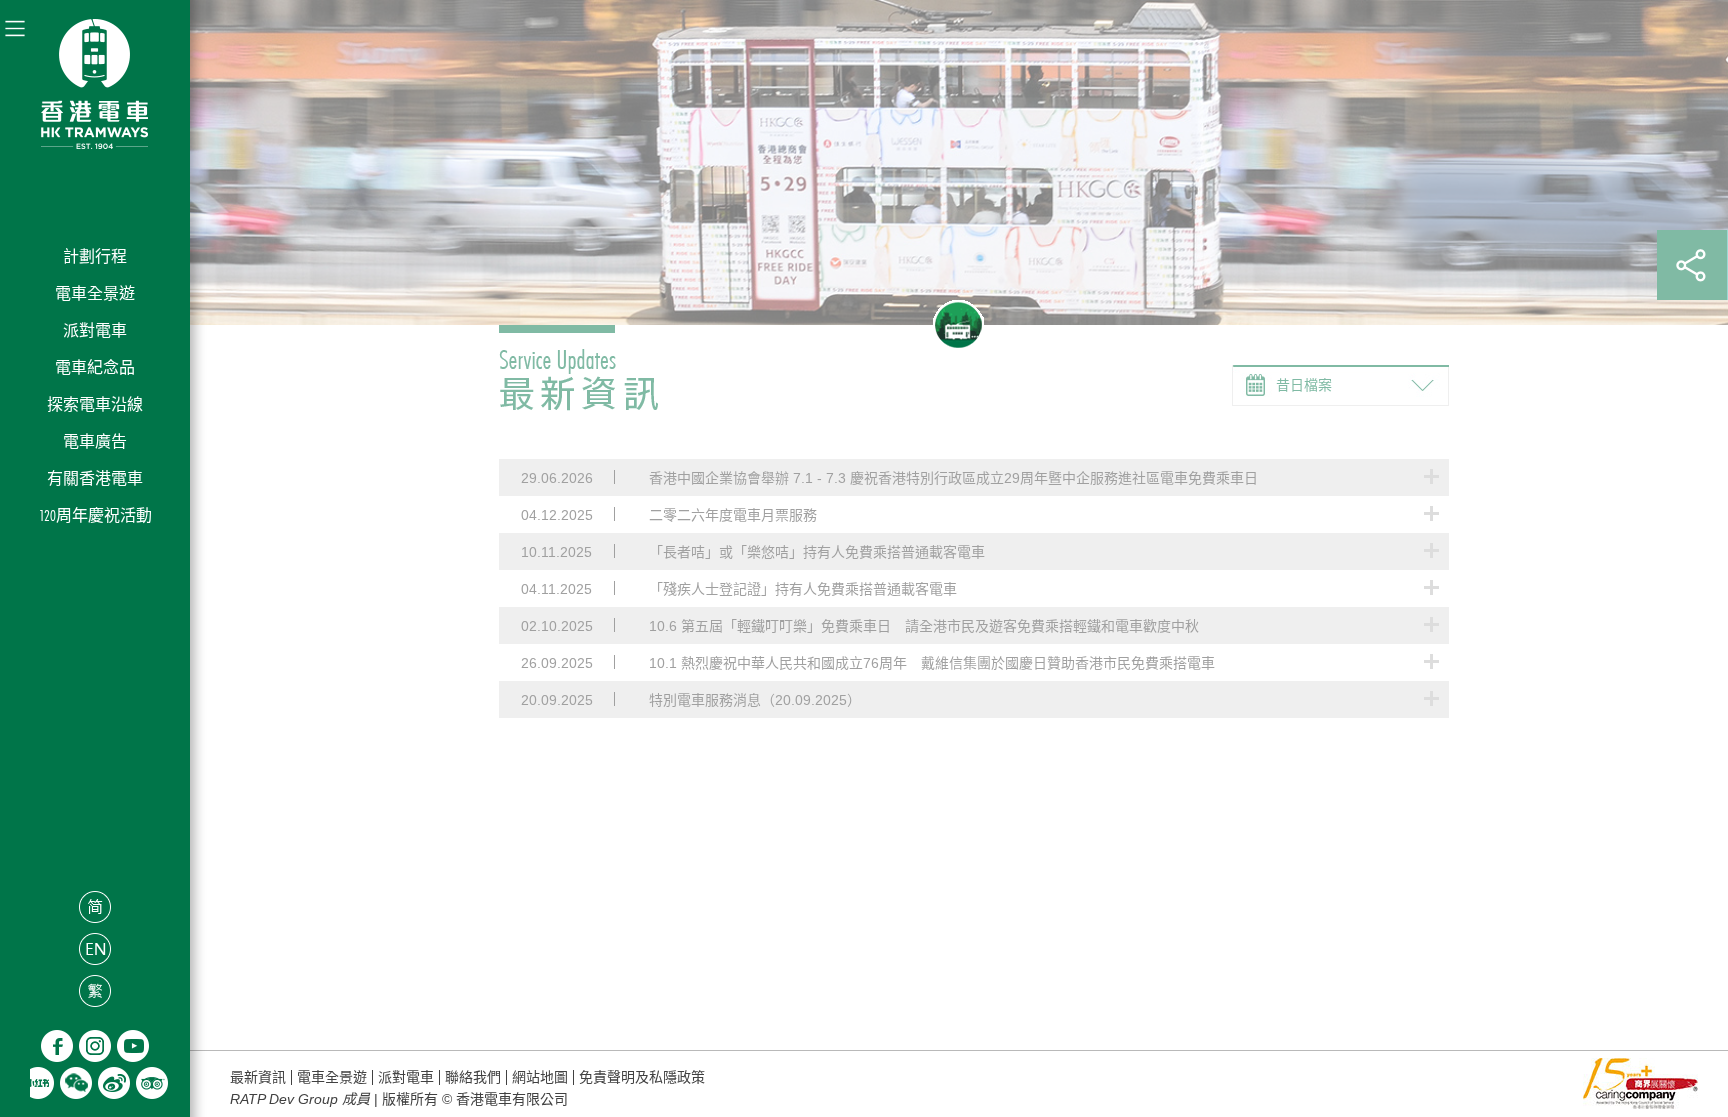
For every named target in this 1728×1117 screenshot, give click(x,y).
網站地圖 (540, 1077)
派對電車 (95, 330)
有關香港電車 (95, 478)
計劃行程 (95, 256)
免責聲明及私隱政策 (642, 1077)
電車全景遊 (95, 293)
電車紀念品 (95, 367)
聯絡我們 (473, 1077)
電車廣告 (95, 441)
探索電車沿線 (95, 404)
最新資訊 (258, 1077)
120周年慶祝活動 (95, 515)
